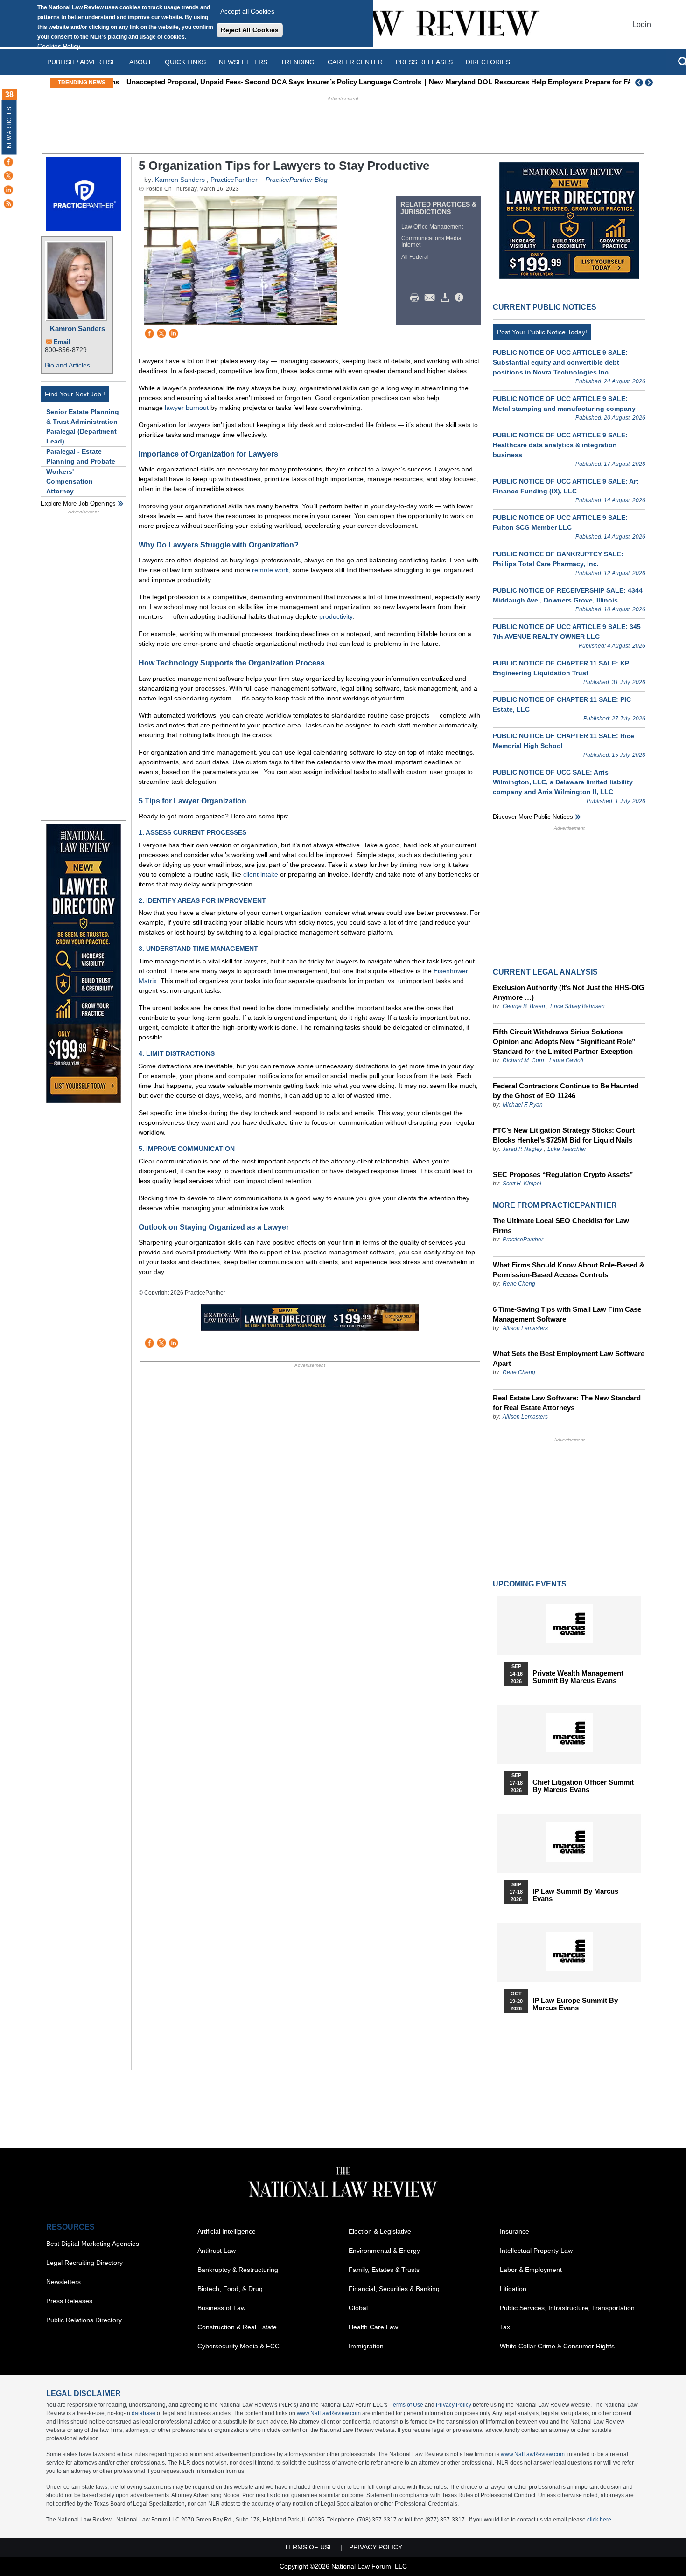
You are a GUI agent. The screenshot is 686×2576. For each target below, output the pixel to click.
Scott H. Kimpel (522, 1184)
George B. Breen (524, 1006)
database (143, 2413)
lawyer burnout (187, 408)
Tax (505, 2327)
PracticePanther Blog (297, 180)
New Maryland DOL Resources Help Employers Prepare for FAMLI (529, 82)
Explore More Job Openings (78, 503)
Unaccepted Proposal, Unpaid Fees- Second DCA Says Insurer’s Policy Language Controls (266, 82)
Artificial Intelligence (227, 2231)
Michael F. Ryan (523, 1105)
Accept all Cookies (247, 11)
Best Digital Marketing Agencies (93, 2244)
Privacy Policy (454, 2405)
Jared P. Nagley (522, 1149)
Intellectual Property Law (536, 2251)
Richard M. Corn (523, 1060)
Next (650, 83)
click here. (600, 2520)
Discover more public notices (533, 817)
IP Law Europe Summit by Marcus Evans (575, 2004)
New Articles (9, 128)
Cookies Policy (59, 46)
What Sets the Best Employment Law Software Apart (569, 1358)
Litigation (513, 2289)
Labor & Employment (531, 2270)
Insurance (514, 2231)
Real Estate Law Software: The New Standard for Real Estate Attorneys (567, 1403)
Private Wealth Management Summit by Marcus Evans (578, 1677)
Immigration (366, 2346)
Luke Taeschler (567, 1149)
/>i (461, 298)
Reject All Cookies (250, 30)
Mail (432, 298)
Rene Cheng (519, 1284)
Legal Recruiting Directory (84, 2263)
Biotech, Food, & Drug (230, 2289)
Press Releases (69, 2301)
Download (447, 298)
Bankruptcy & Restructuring (238, 2270)
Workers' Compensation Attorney (70, 481)
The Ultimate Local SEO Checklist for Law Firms (561, 1226)
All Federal (415, 257)
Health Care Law (373, 2327)
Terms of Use (407, 2405)
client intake (261, 874)
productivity (336, 616)
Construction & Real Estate (237, 2327)
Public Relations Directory (84, 2320)
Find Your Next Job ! (75, 394)
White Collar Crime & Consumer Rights (557, 2346)
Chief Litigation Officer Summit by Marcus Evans (583, 1786)
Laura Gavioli (566, 1060)
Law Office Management (432, 227)
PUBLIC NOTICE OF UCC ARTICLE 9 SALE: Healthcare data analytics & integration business (560, 445)
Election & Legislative (380, 2231)
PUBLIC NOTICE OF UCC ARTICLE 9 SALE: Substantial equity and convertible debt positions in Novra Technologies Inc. (560, 362)
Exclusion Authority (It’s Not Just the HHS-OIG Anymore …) (569, 992)
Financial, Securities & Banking (394, 2289)
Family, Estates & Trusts (384, 2270)
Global (358, 2308)
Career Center (355, 62)
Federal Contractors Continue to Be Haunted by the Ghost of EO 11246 (566, 1091)
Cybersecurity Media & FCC (238, 2346)
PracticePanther (234, 180)
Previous (639, 83)
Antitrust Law (217, 2251)
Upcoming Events (530, 1584)
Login (642, 24)
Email (62, 342)
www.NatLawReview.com (329, 2413)
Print (417, 298)
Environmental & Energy (384, 2251)
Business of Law (221, 2308)
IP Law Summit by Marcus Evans (575, 1895)
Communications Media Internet (431, 242)
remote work (270, 570)
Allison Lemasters (525, 1328)
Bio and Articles (67, 365)
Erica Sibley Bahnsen (577, 1006)
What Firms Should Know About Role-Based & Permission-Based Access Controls (569, 1270)
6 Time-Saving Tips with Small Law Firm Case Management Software (567, 1314)
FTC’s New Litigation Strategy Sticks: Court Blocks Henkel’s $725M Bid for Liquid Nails (564, 1135)
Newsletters (243, 62)
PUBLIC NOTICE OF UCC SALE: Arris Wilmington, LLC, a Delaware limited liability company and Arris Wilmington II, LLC (563, 782)
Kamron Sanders (77, 329)
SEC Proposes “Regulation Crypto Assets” (563, 1174)
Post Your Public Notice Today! (542, 332)
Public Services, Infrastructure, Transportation (567, 2308)
